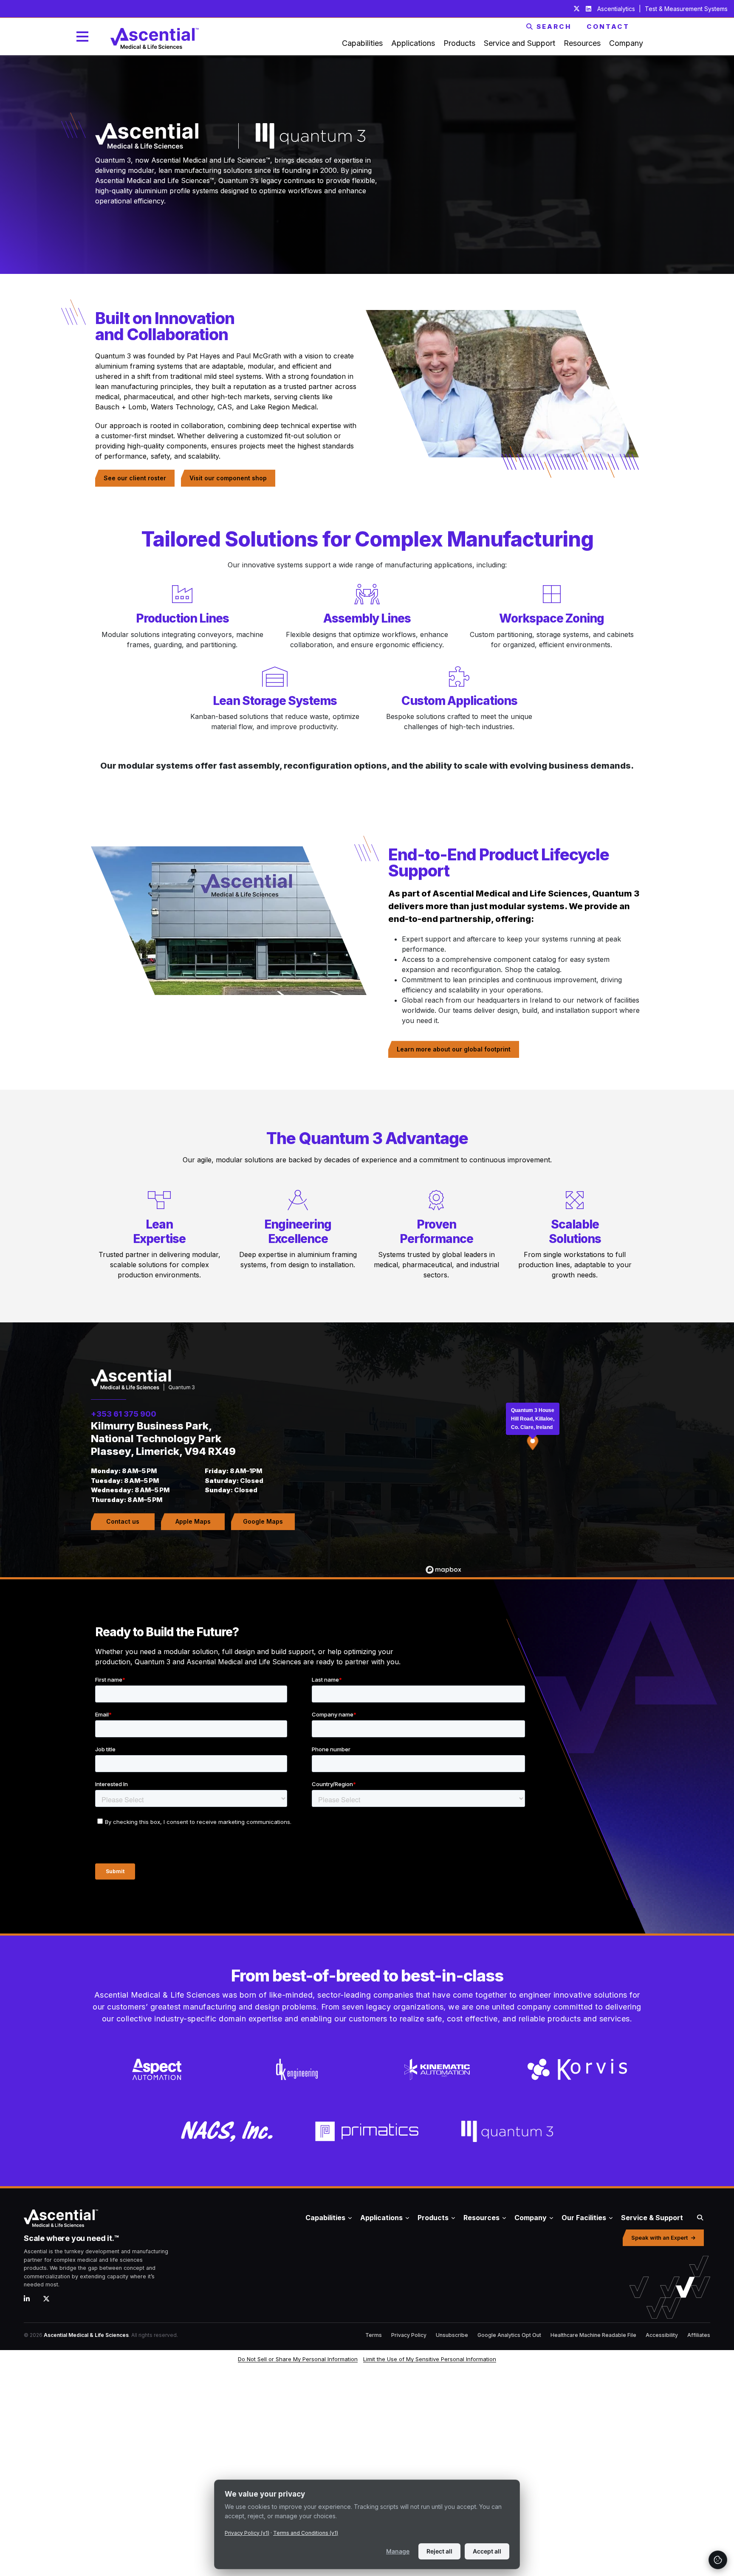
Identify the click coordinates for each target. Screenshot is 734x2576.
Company (531, 2218)
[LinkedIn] (30, 2299)
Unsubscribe (452, 2335)
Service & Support (652, 2218)
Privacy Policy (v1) (247, 2533)
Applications (381, 2218)
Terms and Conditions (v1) (306, 2533)
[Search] (700, 2218)
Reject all (439, 2551)
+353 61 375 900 (124, 1414)
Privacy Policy (409, 2335)
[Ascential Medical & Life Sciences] (135, 2218)
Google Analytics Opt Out (509, 2335)
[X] (49, 2299)
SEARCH (554, 27)
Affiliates (699, 2335)
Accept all (487, 2551)
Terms (374, 2335)
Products (433, 2218)
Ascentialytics (617, 9)
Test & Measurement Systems (686, 9)
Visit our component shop (228, 478)
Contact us (123, 1521)
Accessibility (662, 2335)
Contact (608, 27)
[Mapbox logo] (443, 1570)
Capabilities (325, 2218)
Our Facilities (584, 2218)
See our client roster (135, 478)
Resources (481, 2218)
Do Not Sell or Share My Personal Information (298, 2359)
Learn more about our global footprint (454, 1049)
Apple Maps (193, 1521)
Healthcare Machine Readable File (593, 2335)
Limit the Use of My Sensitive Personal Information (430, 2359)
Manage (398, 2551)
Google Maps (263, 1521)
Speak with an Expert (659, 2238)
